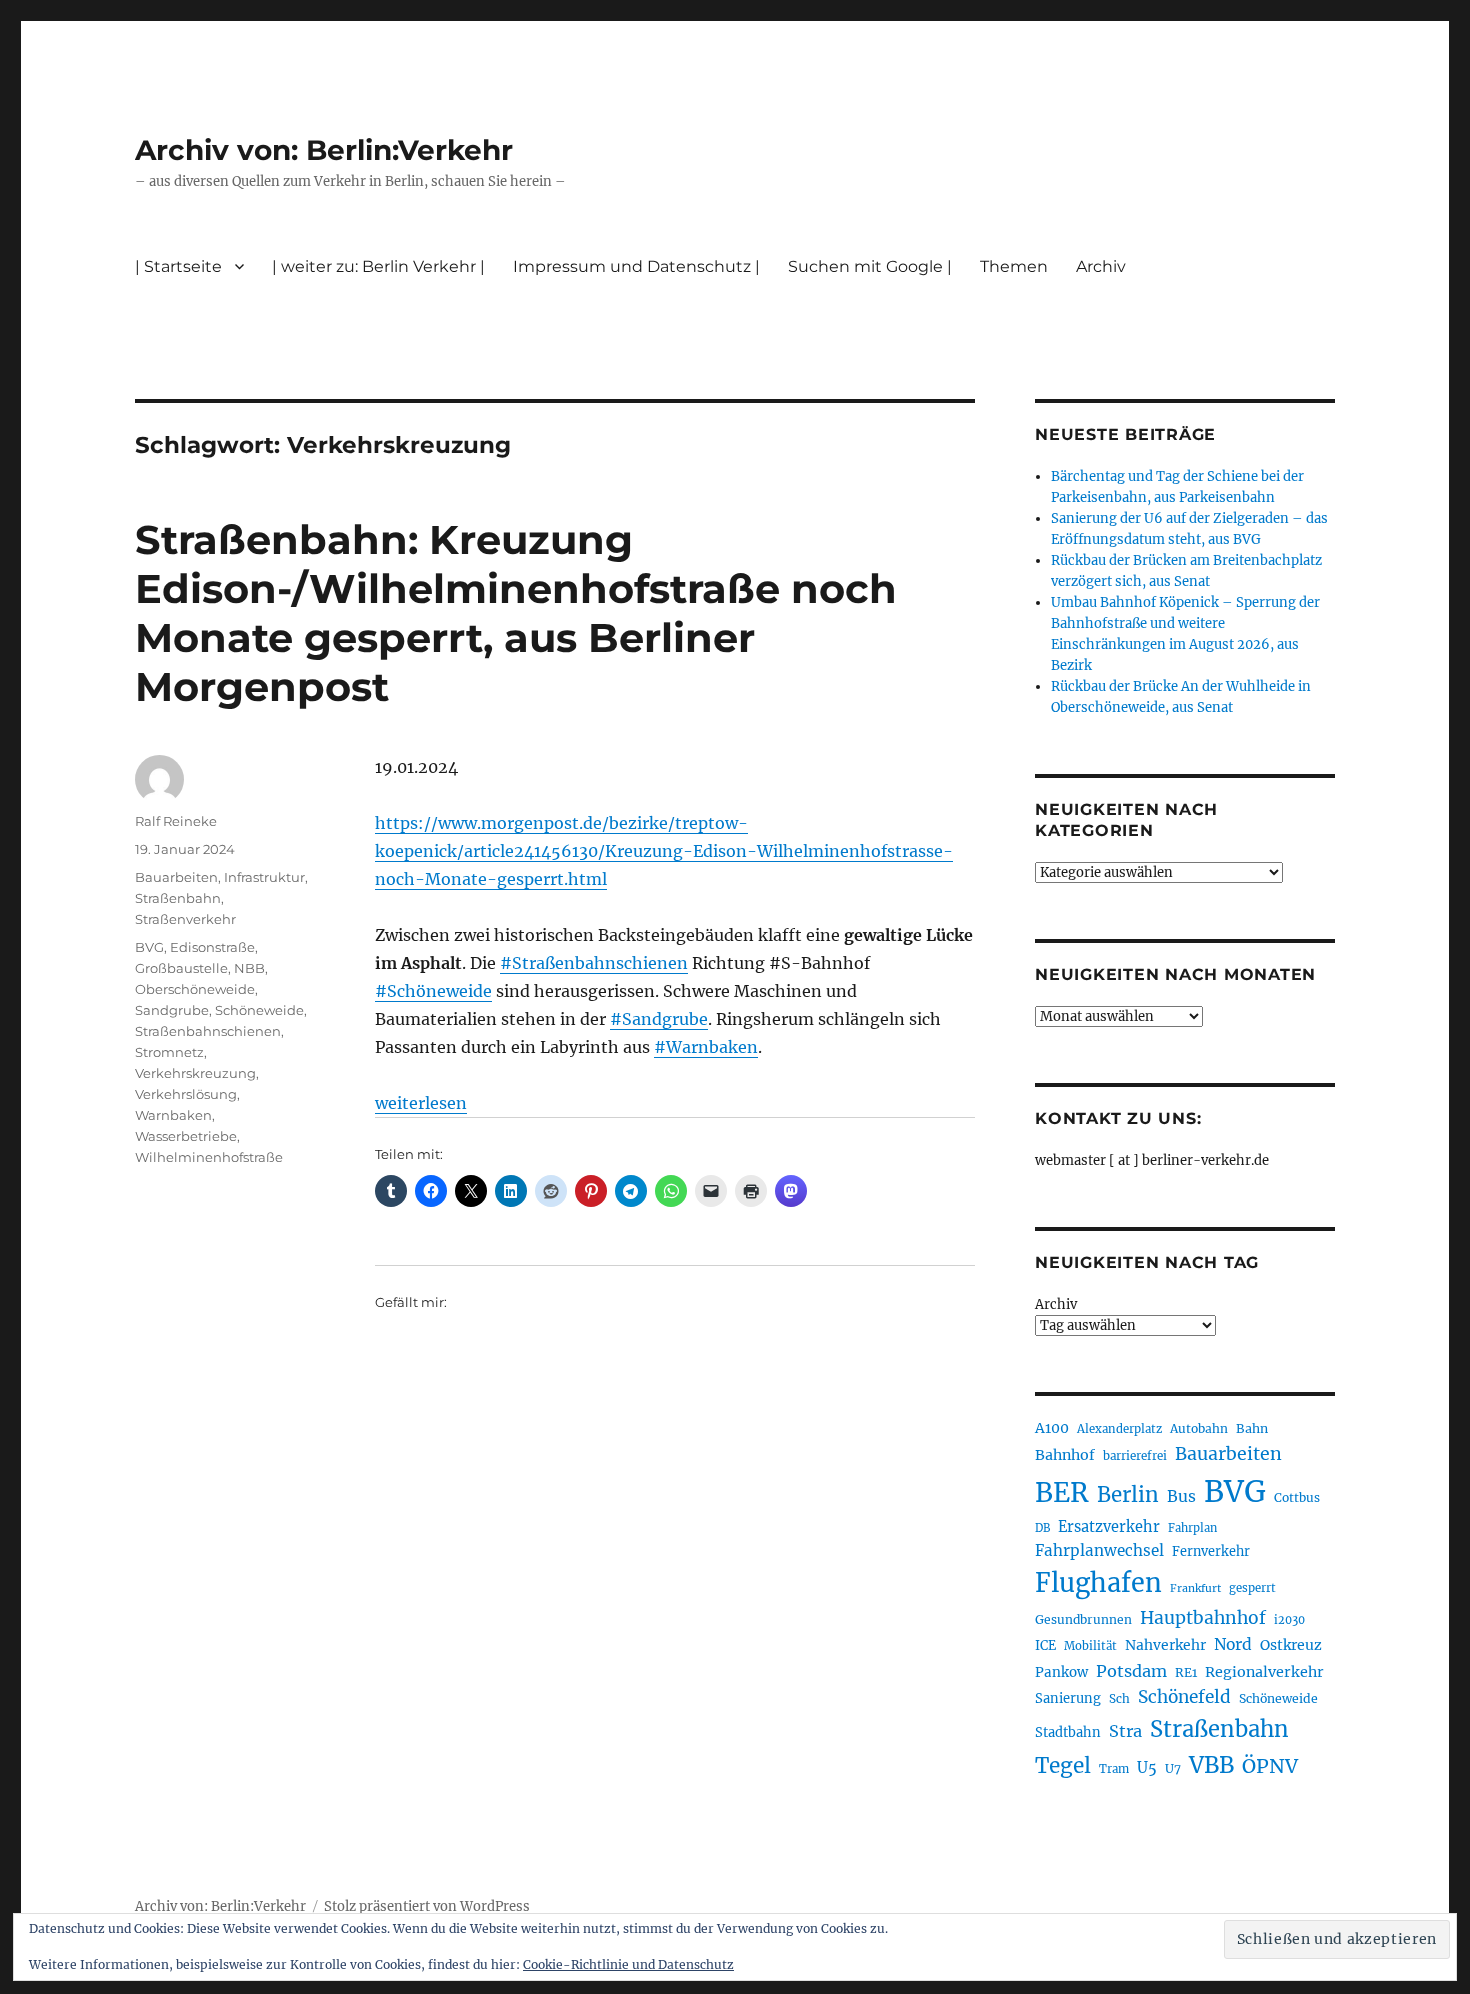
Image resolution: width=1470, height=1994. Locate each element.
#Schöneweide (433, 991)
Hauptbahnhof (1203, 1618)
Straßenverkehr (185, 919)
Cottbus (1297, 1497)
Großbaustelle (181, 968)
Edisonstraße (212, 947)
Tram (1114, 1769)
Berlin (1128, 1495)
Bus (1181, 1496)
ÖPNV (1270, 1766)
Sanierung (1068, 1698)
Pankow (1061, 1672)
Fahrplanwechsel (1099, 1550)
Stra (1125, 1731)
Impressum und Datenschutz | (636, 266)
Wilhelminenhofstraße (209, 1157)
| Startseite (178, 266)
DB (1042, 1528)
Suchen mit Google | (870, 266)
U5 (1147, 1768)
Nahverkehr (1165, 1645)
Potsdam (1131, 1671)
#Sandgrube (659, 1019)
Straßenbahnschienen (208, 1031)
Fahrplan (1192, 1528)
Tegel (1063, 1766)
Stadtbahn (1068, 1732)
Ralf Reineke (176, 821)
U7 (1173, 1768)
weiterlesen (421, 1103)
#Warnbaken (706, 1047)
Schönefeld (1184, 1697)
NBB (249, 968)
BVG (149, 947)
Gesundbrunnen (1083, 1619)
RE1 (1186, 1672)
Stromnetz (169, 1052)
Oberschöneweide (195, 989)
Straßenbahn (178, 898)
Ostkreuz (1291, 1645)
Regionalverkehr (1264, 1672)
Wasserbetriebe (186, 1136)
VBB (1211, 1765)
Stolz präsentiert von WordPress (427, 1906)
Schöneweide (259, 1010)
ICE (1045, 1645)
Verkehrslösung (186, 1094)
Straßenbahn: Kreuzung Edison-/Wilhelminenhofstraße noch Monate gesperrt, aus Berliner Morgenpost (516, 613)
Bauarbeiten (176, 877)
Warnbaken (173, 1115)
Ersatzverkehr (1109, 1527)
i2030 (1289, 1620)
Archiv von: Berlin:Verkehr (324, 150)
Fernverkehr (1211, 1551)
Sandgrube (172, 1010)
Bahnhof (1065, 1455)
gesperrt (1252, 1588)
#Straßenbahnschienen (594, 963)
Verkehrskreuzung (195, 1073)
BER (1062, 1492)
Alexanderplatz (1119, 1429)
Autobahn (1199, 1428)
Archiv (1056, 1304)
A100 (1052, 1428)
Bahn (1252, 1428)
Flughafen (1098, 1583)
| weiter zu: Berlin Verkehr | (378, 266)
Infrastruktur (264, 877)
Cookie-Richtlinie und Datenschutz (628, 1964)
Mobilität (1090, 1646)
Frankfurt (1195, 1588)
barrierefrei (1135, 1456)
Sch (1119, 1698)
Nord (1233, 1644)
